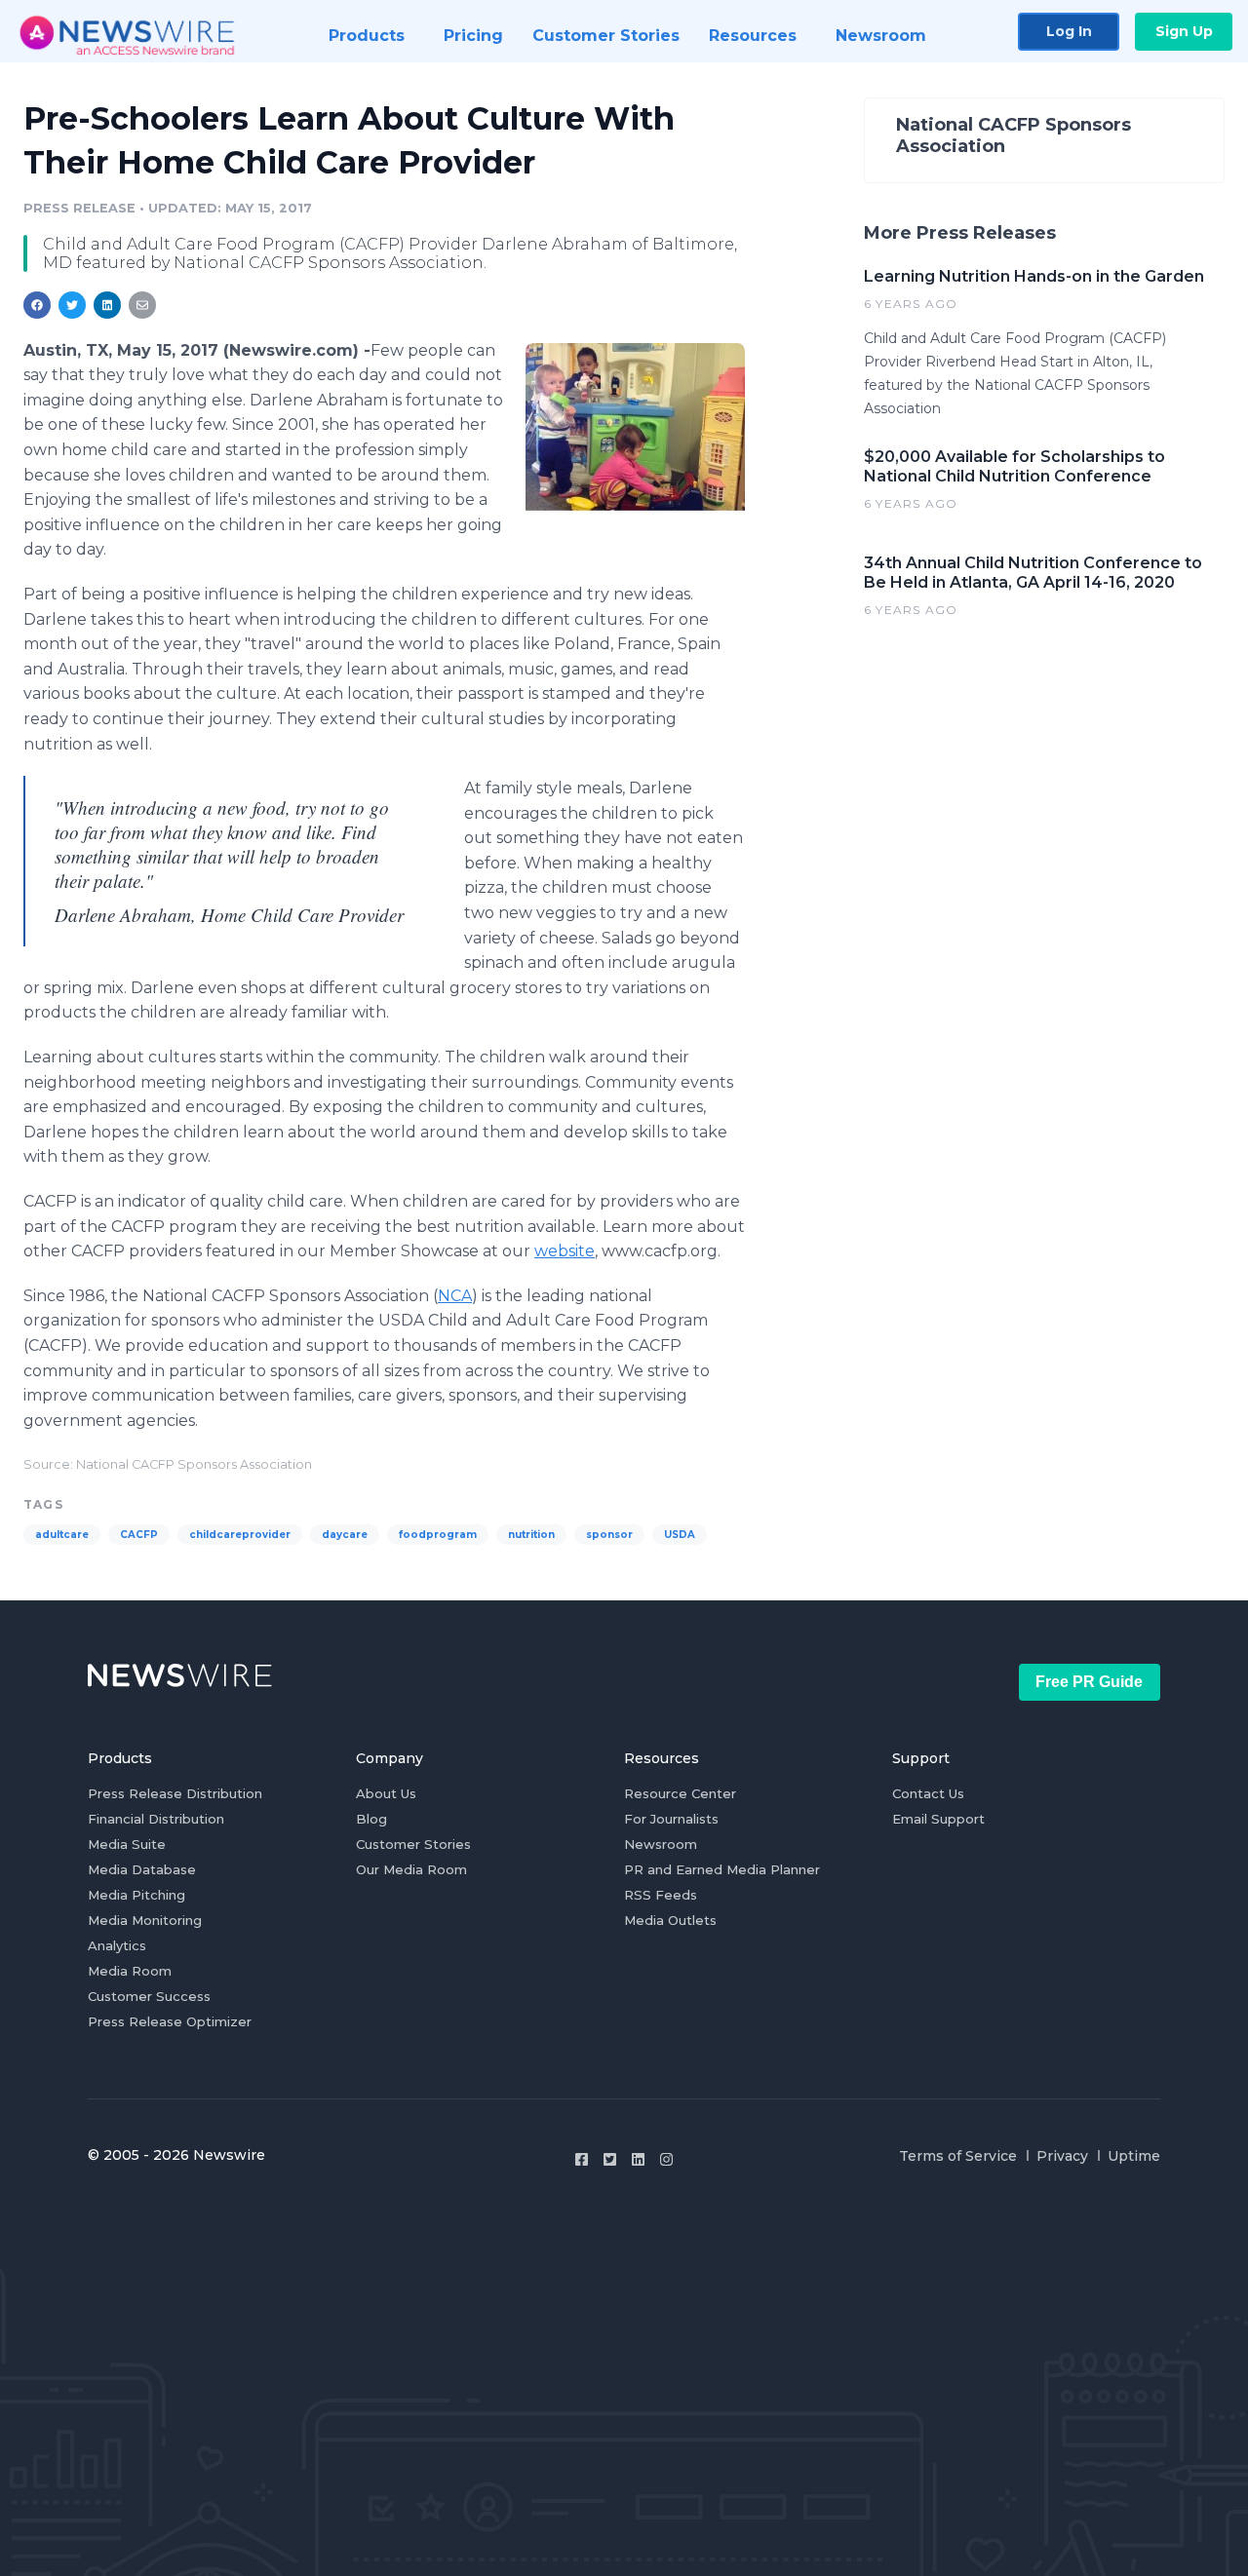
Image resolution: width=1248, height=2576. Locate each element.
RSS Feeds (661, 1895)
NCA (455, 1296)
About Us (386, 1793)
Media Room (130, 1971)
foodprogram (438, 1535)
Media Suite (127, 1844)
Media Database (142, 1869)
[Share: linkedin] (108, 305)
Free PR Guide (1089, 1682)
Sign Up (1184, 31)
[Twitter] (610, 2159)
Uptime (1134, 2156)
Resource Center (680, 1793)
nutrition (531, 1535)
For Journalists (671, 1819)
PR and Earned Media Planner (722, 1869)
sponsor (609, 1535)
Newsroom (661, 1844)
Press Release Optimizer (170, 2021)
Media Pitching (136, 1895)
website (565, 1251)
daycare (345, 1535)
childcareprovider (240, 1535)
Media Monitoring (145, 1920)
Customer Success (149, 1996)
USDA (680, 1535)
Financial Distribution (156, 1819)
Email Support (938, 1819)
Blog (371, 1819)
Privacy (1062, 2156)
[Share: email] (142, 305)
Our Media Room (411, 1869)
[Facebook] (582, 2159)
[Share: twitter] (72, 305)
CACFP (139, 1535)
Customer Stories (413, 1844)
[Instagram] (666, 2159)
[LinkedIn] (638, 2159)
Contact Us (928, 1793)
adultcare (62, 1535)
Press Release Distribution (175, 1793)
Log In (1069, 31)
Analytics (117, 1945)
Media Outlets (670, 1920)
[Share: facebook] (37, 305)
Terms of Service (958, 2156)
